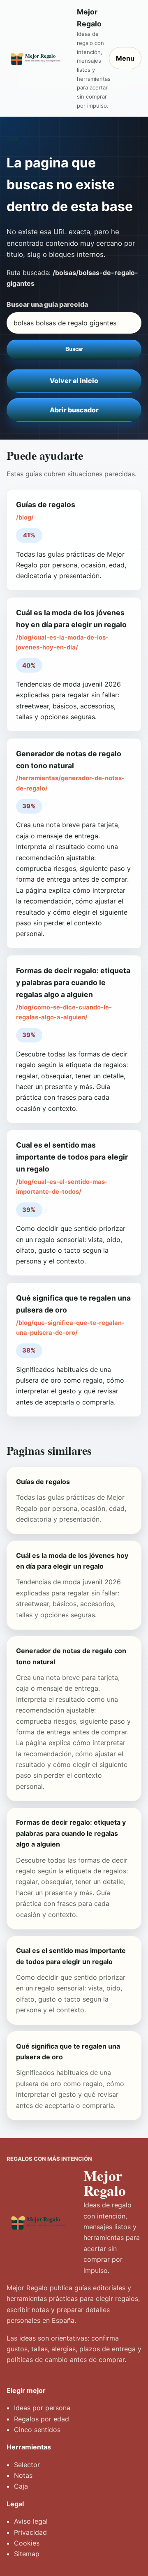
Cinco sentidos (37, 2430)
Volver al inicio (74, 381)
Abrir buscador (74, 410)
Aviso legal (31, 2521)
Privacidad (30, 2532)
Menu (125, 58)
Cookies (27, 2543)
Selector (27, 2465)
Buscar (74, 349)
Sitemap (27, 2554)
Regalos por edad (42, 2419)
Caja (21, 2486)
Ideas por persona (42, 2408)
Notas (23, 2475)
